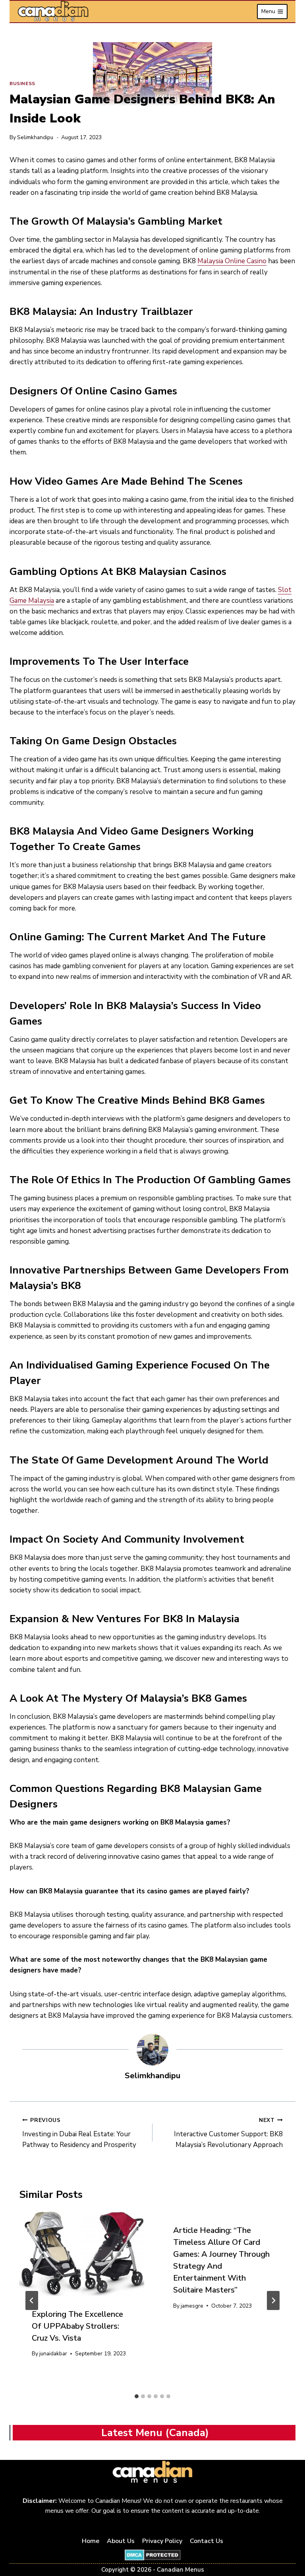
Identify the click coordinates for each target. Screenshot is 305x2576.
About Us (121, 2541)
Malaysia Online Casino (232, 261)
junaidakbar (53, 2354)
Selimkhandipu (35, 137)
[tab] (137, 2396)
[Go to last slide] (32, 2300)
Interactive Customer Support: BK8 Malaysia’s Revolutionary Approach (228, 2133)
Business (22, 83)
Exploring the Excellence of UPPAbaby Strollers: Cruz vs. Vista (77, 2326)
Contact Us (207, 2541)
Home (91, 2541)
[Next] (273, 2300)
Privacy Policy (162, 2541)
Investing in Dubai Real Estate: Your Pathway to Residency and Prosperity (79, 2133)
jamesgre (192, 2306)
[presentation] (82, 2254)
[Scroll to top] (290, 2545)
